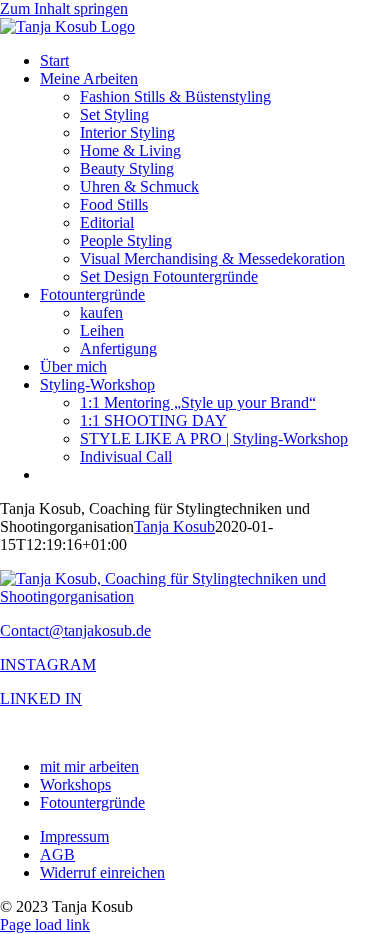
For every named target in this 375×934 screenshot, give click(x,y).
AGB (57, 854)
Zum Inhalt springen (64, 8)
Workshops (75, 784)
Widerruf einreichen (102, 872)
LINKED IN (41, 698)
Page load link (45, 924)
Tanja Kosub (174, 526)
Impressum (74, 836)
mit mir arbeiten (89, 766)
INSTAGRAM (48, 664)
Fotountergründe (92, 802)
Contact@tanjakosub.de (75, 630)
